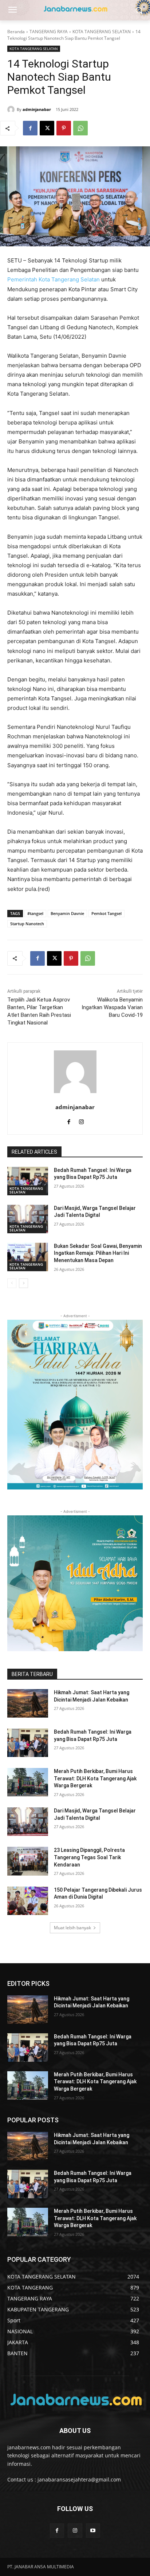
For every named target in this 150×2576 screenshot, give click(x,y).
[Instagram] (81, 1120)
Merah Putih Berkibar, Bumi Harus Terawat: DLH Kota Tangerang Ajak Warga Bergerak (95, 1778)
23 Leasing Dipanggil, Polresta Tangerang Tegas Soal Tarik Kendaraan (89, 1857)
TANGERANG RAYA (49, 32)
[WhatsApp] (80, 128)
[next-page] (23, 1283)
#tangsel (35, 913)
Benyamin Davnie (67, 913)
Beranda (16, 32)
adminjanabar (37, 109)
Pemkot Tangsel (106, 913)
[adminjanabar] (12, 109)
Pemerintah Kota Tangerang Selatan (54, 279)
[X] (47, 128)
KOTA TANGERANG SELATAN (102, 32)
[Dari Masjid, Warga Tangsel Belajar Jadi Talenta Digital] (28, 1219)
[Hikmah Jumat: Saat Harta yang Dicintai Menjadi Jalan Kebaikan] (28, 1703)
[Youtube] (93, 2531)
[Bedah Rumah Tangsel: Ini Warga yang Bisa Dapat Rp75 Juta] (28, 1181)
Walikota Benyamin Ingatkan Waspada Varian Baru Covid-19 (112, 1007)
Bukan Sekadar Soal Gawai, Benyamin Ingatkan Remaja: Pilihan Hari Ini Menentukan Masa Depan (98, 1253)
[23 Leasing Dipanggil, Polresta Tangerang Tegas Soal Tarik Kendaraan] (28, 1861)
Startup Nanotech (27, 924)
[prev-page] (12, 1283)
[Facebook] (30, 128)
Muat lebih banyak (72, 1928)
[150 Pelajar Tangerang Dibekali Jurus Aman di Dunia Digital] (28, 1901)
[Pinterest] (64, 128)
